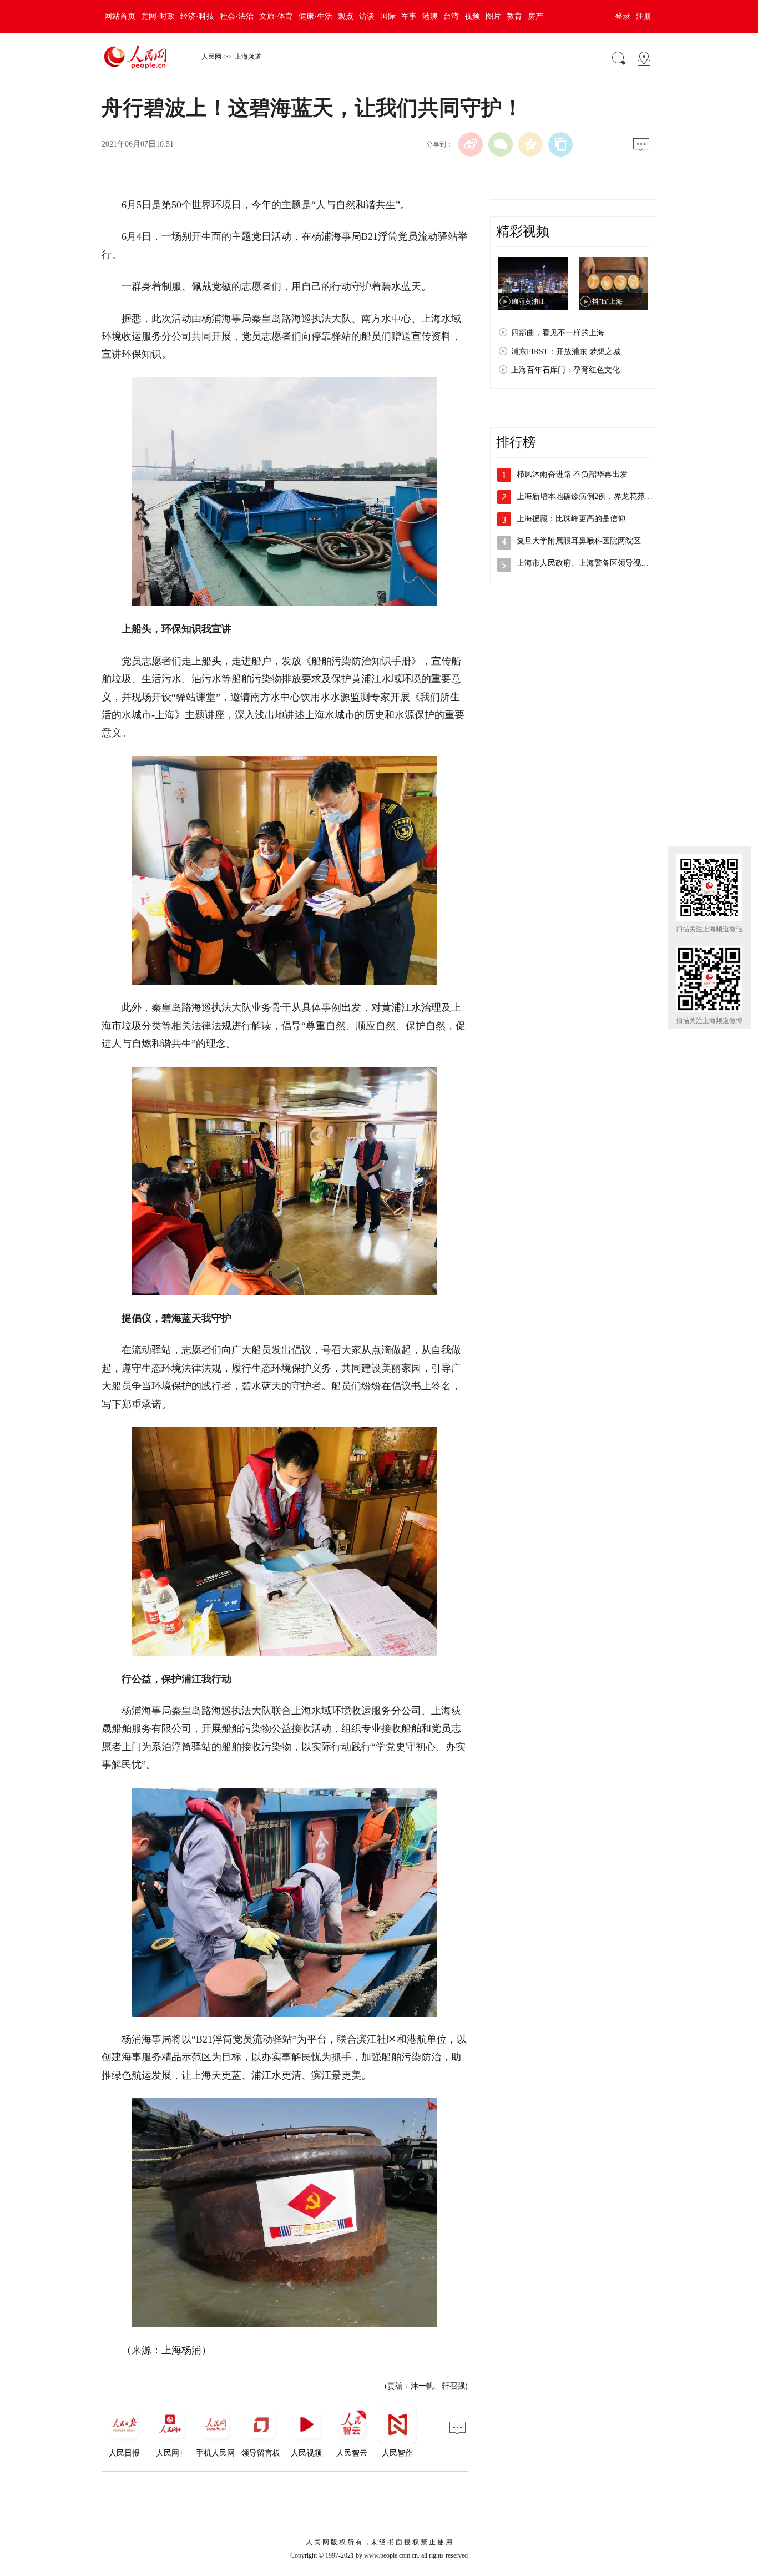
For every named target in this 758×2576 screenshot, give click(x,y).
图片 (493, 16)
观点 (346, 16)
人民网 (211, 57)
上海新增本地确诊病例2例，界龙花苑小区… (592, 496)
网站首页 (120, 16)
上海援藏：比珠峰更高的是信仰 (571, 519)
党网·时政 (158, 16)
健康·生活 (315, 16)
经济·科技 (197, 16)
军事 (409, 16)
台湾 (451, 16)
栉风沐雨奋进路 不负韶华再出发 (572, 474)
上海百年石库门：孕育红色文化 (565, 370)
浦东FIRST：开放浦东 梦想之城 (566, 352)
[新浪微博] (471, 144)
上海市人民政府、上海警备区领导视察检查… (594, 563)
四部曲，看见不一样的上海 (558, 333)
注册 (644, 16)
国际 (388, 16)
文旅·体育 (276, 16)
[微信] (501, 144)
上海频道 (248, 57)
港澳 (430, 16)
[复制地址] (560, 144)
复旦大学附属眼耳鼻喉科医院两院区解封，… (594, 541)
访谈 (367, 16)
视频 (472, 16)
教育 (514, 16)
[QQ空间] (530, 144)
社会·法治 (237, 16)
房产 (535, 16)
